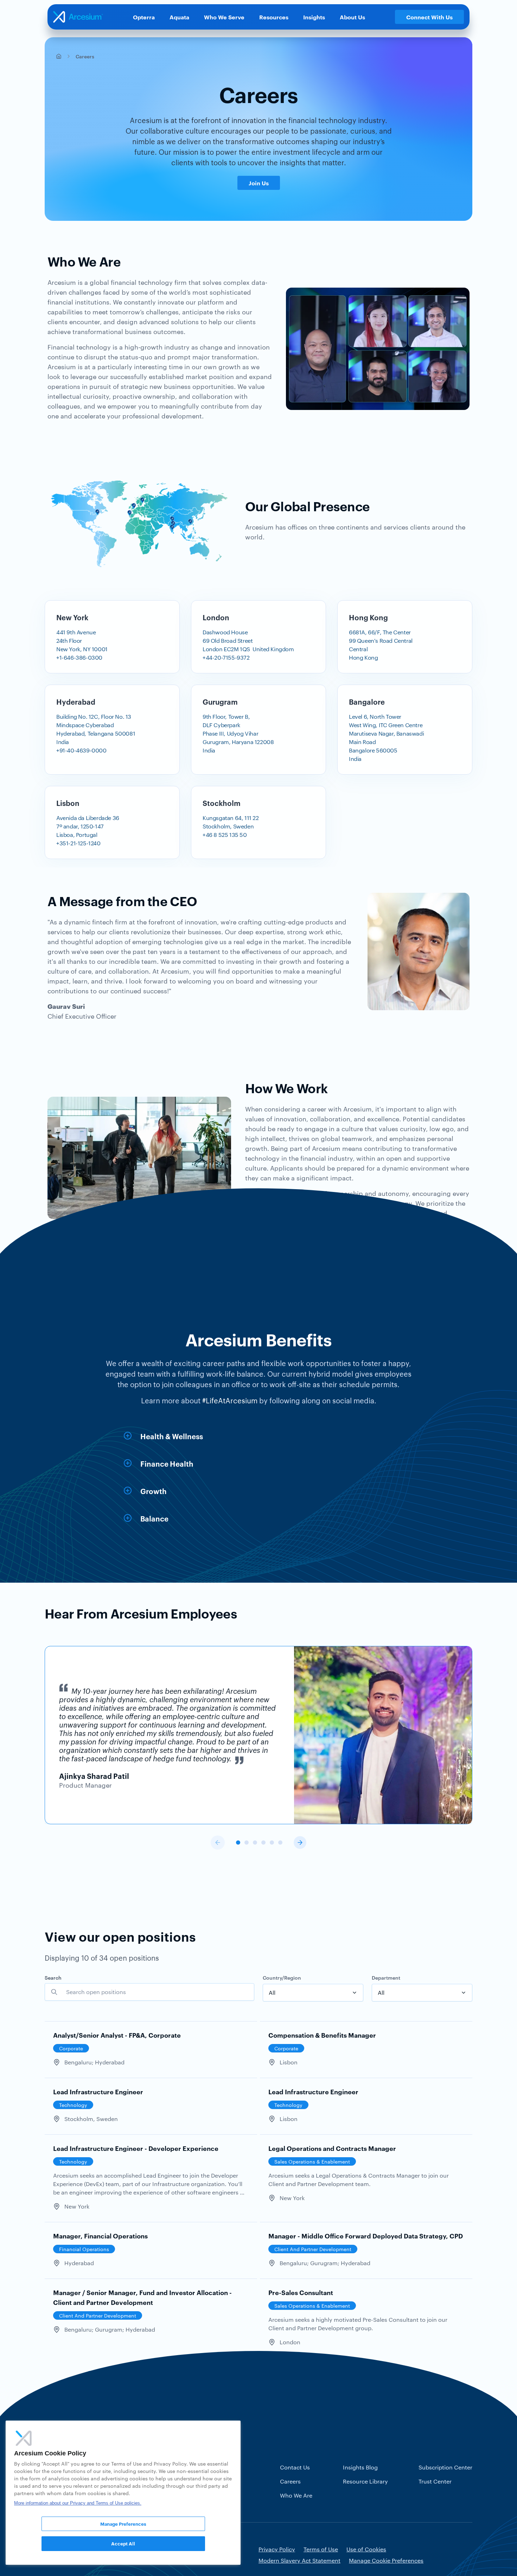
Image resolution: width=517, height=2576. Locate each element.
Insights (314, 17)
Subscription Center (445, 2467)
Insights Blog (360, 2467)
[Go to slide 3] (255, 1843)
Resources (274, 17)
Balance (154, 1518)
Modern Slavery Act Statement (299, 2560)
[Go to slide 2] (247, 1843)
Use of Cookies (366, 2549)
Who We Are (296, 2495)
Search (53, 1977)
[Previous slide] (218, 1843)
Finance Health (167, 1463)
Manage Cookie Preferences (386, 2560)
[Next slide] (300, 1843)
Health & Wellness (172, 1436)
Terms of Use (321, 2549)
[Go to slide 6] (280, 1843)
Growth (154, 1491)
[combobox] (313, 1993)
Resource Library (365, 2481)
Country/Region (282, 1977)
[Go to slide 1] (238, 1843)
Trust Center (435, 2481)
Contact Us (295, 2467)
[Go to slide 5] (272, 1843)
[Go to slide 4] (263, 1843)
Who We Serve (224, 17)
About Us (352, 17)
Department (386, 1977)
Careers (290, 2481)
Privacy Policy (277, 2549)
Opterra (144, 17)
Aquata (179, 17)
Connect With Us (429, 17)
